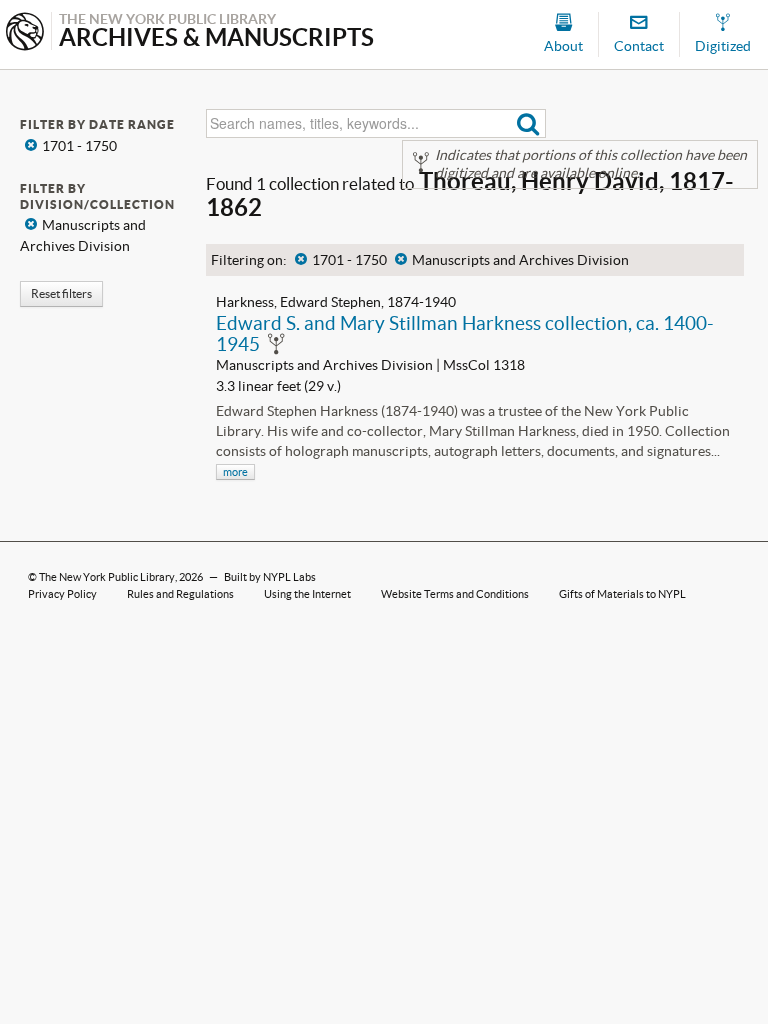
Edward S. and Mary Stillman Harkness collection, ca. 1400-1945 (465, 333)
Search (528, 123)
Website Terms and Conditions (455, 594)
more (235, 472)
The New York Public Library (107, 577)
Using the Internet (307, 594)
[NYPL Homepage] (25, 33)
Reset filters (61, 293)
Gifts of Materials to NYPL (622, 594)
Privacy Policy (62, 594)
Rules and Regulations (180, 594)
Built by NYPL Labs (270, 577)
